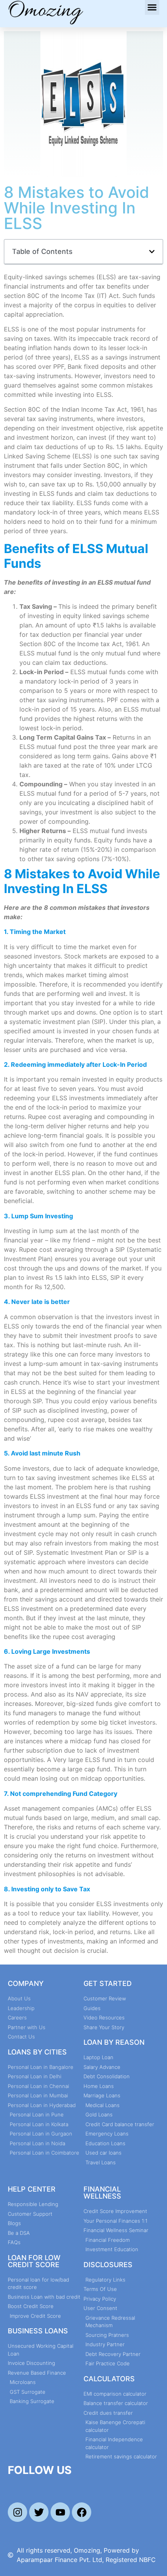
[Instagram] (17, 2512)
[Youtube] (60, 2512)
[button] (152, 7)
